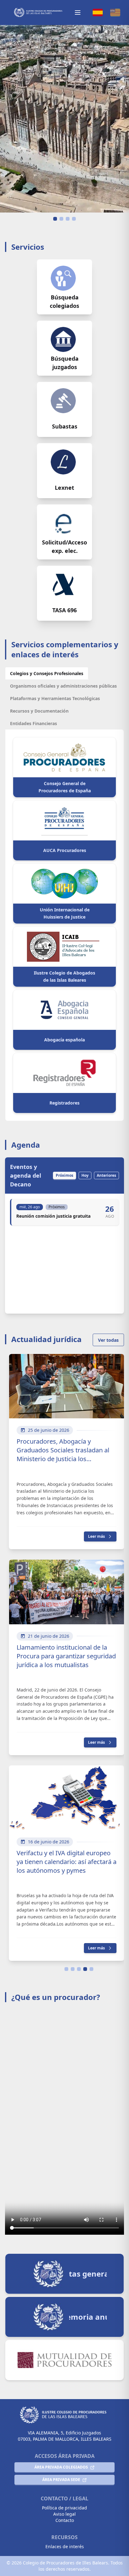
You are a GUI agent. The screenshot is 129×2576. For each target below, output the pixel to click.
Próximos (64, 1175)
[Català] (115, 13)
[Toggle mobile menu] (78, 13)
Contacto (65, 2520)
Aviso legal (64, 2514)
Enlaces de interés (65, 2546)
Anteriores (106, 1175)
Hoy (85, 1175)
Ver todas (108, 1340)
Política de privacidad (64, 2508)
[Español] (98, 13)
